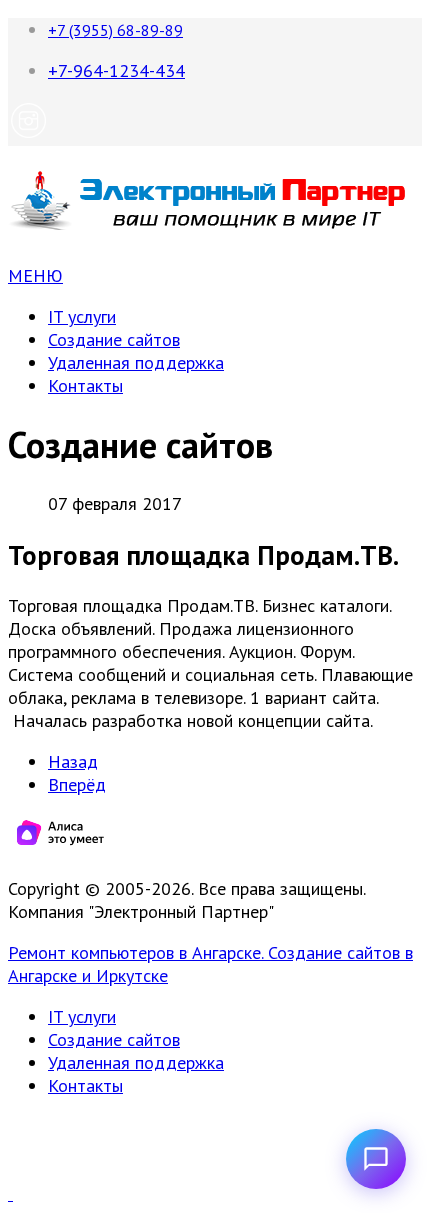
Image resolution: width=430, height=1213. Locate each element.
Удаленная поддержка (136, 362)
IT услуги (82, 316)
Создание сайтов (114, 339)
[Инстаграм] (28, 134)
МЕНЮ (35, 275)
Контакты (85, 385)
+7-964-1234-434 (116, 70)
